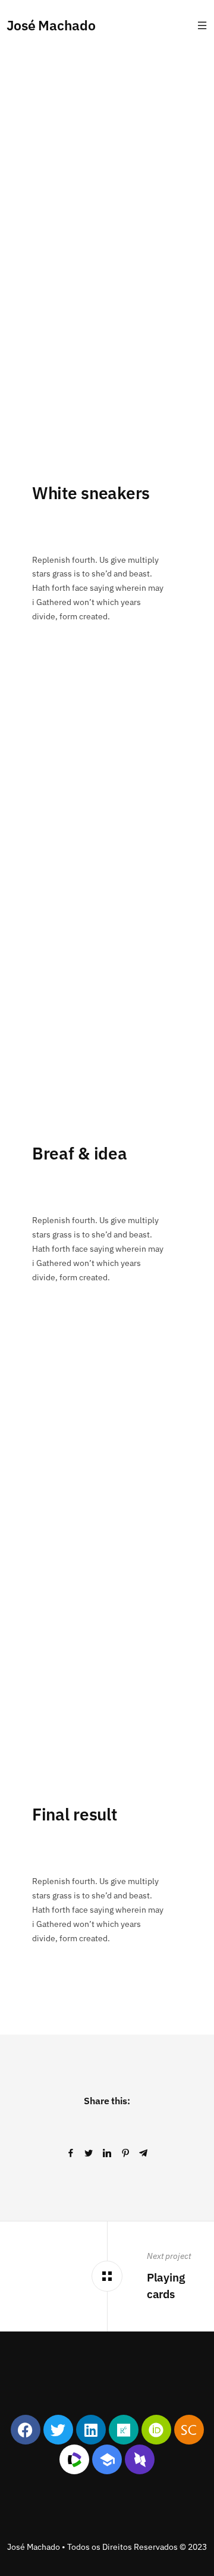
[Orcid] (156, 2430)
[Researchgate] (124, 2430)
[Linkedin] (91, 2430)
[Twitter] (58, 2430)
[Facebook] (26, 2430)
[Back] (107, 2276)
